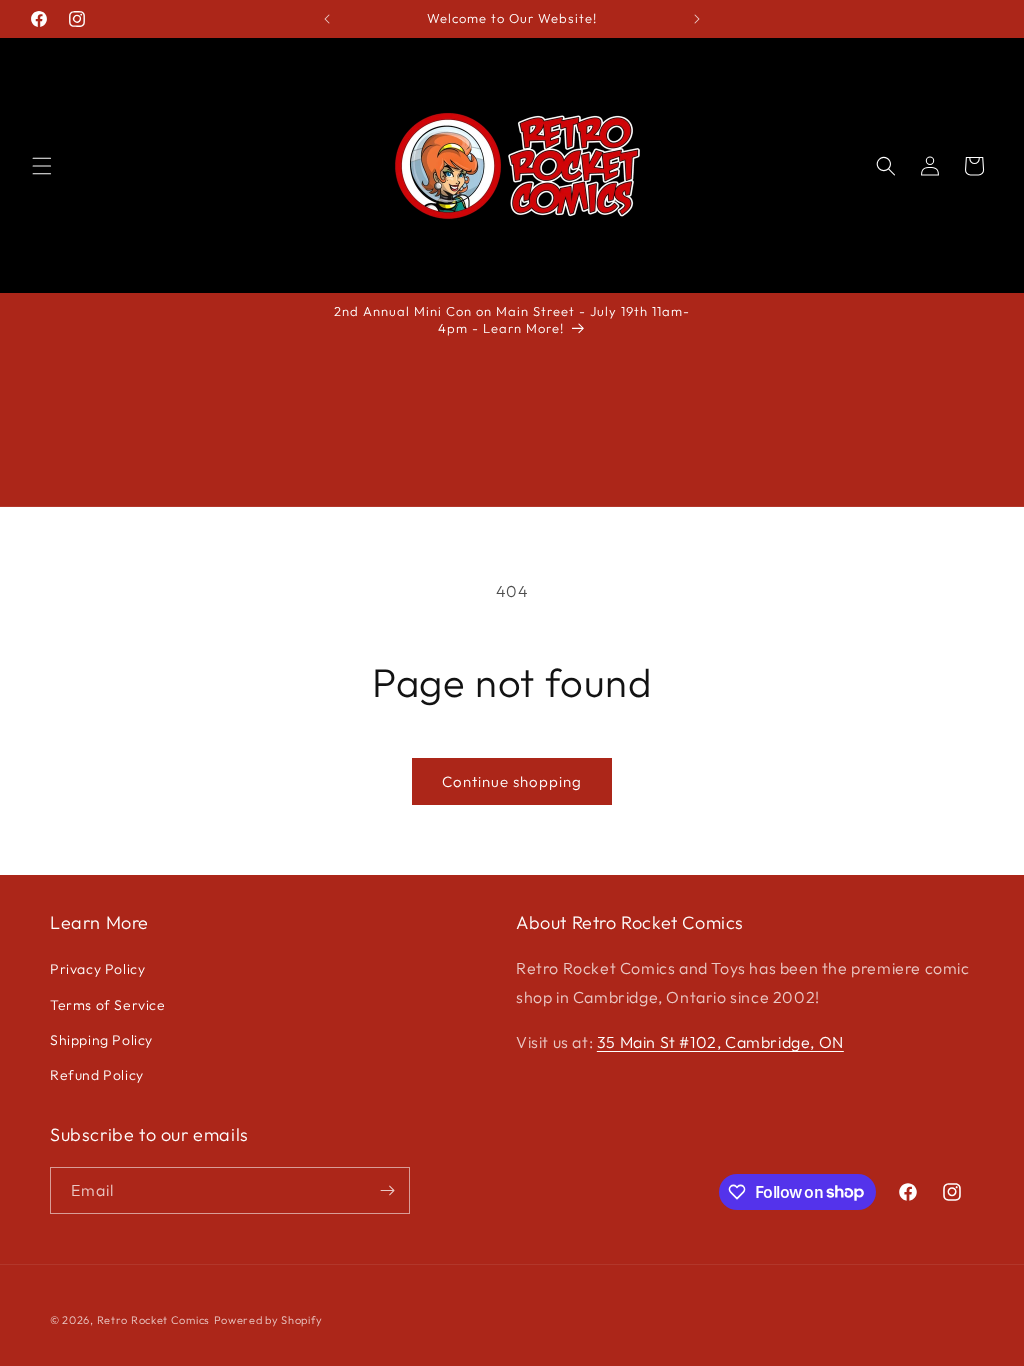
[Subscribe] (387, 1190)
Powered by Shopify (268, 1320)
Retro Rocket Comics (153, 1320)
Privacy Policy (97, 969)
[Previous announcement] (327, 19)
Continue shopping (512, 781)
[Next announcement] (697, 19)
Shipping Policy (101, 1040)
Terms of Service (108, 1005)
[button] (42, 166)
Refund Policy (97, 1075)
